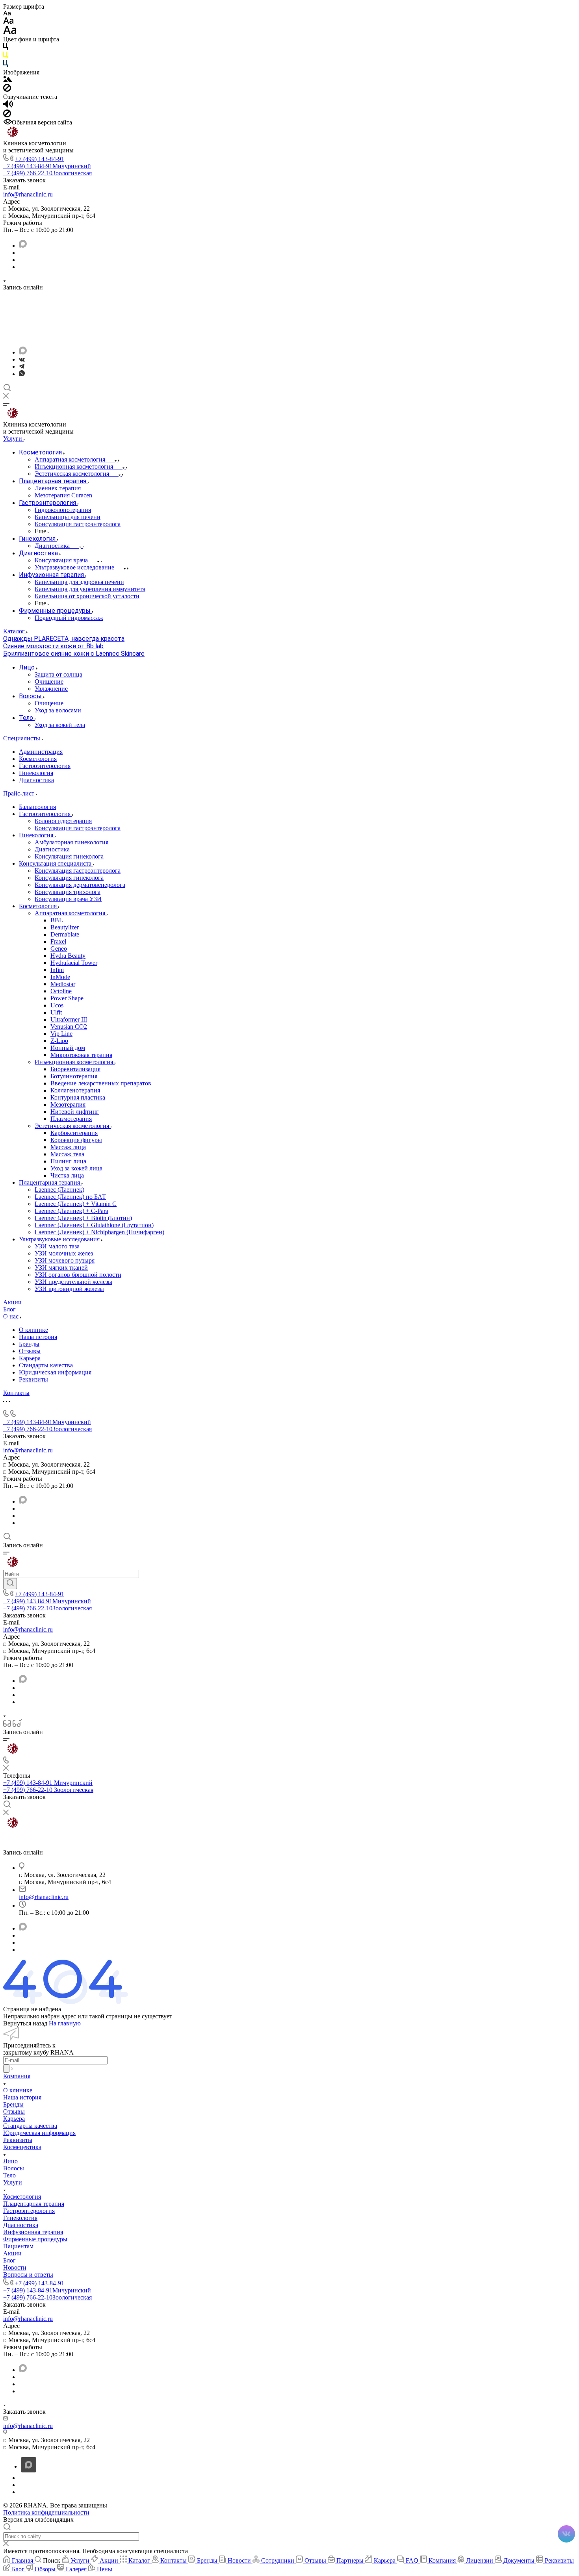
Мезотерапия (68, 1104)
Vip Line (61, 1034)
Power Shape (67, 998)
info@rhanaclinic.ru (28, 194)
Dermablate (65, 934)
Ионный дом (68, 1048)
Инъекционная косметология (75, 1062)
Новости (15, 2267)
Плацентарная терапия (50, 1182)
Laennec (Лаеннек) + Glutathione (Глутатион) (94, 1225)
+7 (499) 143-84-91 (40, 159)
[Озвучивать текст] (8, 106)
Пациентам (18, 2246)
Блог (9, 2260)
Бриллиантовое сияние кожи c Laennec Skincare (74, 654)
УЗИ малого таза (57, 1246)
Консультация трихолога (68, 892)
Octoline (61, 991)
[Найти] (10, 1584)
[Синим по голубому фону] (6, 65)
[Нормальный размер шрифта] (8, 22)
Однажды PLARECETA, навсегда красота (64, 639)
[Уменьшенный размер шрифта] (7, 14)
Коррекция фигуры (76, 1140)
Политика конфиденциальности (46, 2512)
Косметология (38, 759)
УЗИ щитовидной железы (69, 1289)
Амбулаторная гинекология (71, 842)
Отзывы (30, 1351)
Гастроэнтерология (45, 766)
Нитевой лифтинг (75, 1112)
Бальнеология (37, 807)
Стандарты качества (46, 1365)
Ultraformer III (69, 1019)
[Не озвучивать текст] (7, 115)
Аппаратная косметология (71, 913)
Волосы (14, 2168)
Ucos (57, 1005)
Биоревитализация (75, 1069)
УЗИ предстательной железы (73, 1282)
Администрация (41, 752)
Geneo (59, 949)
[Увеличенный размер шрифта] (10, 32)
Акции (12, 2253)
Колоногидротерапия (63, 821)
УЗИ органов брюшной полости (78, 1275)
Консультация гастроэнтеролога (78, 828)
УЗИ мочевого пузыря (65, 1260)
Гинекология (36, 773)
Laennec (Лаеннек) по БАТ (70, 1197)
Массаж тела (67, 1154)
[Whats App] (22, 374)
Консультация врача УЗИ (68, 899)
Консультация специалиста (56, 863)
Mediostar (63, 984)
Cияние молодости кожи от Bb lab (53, 646)
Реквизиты (33, 1379)
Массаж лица (68, 1147)
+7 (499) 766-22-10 (47, 173)
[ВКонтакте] (22, 359)
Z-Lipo (59, 1041)
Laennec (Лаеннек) (59, 1190)
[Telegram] (22, 366)
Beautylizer (65, 927)
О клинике (33, 1330)
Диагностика (36, 780)
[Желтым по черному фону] (6, 57)
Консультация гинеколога (69, 856)
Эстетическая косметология (73, 1126)
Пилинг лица (68, 1161)
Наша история (38, 1337)
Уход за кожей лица (76, 1168)
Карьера (30, 1358)
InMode (60, 977)
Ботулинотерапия (74, 1076)
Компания (17, 2076)
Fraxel (58, 941)
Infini (57, 970)
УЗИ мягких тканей (61, 1268)
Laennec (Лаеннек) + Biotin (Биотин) (83, 1218)
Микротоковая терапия (81, 1055)
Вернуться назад (25, 2023)
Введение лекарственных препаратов (101, 1083)
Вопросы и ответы (28, 2275)
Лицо (10, 2161)
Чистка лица (67, 1175)
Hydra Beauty (68, 956)
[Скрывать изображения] (7, 90)
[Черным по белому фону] (6, 48)
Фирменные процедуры (35, 2239)
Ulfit (56, 1012)
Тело (9, 2175)
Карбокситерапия (74, 1133)
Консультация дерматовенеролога (80, 885)
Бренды (29, 1344)
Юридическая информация (55, 1372)
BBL (57, 920)
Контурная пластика (78, 1097)
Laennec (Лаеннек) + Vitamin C (76, 1204)
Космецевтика (22, 2147)
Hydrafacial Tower (74, 963)
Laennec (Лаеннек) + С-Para (71, 1211)
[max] (23, 246)
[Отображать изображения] (8, 80)
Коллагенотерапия (75, 1090)
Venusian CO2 (69, 1027)
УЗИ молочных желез (64, 1253)
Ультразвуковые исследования (60, 1239)
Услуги (13, 2182)
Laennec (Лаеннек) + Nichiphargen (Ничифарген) (99, 1232)
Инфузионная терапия (33, 2232)
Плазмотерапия (71, 1119)
